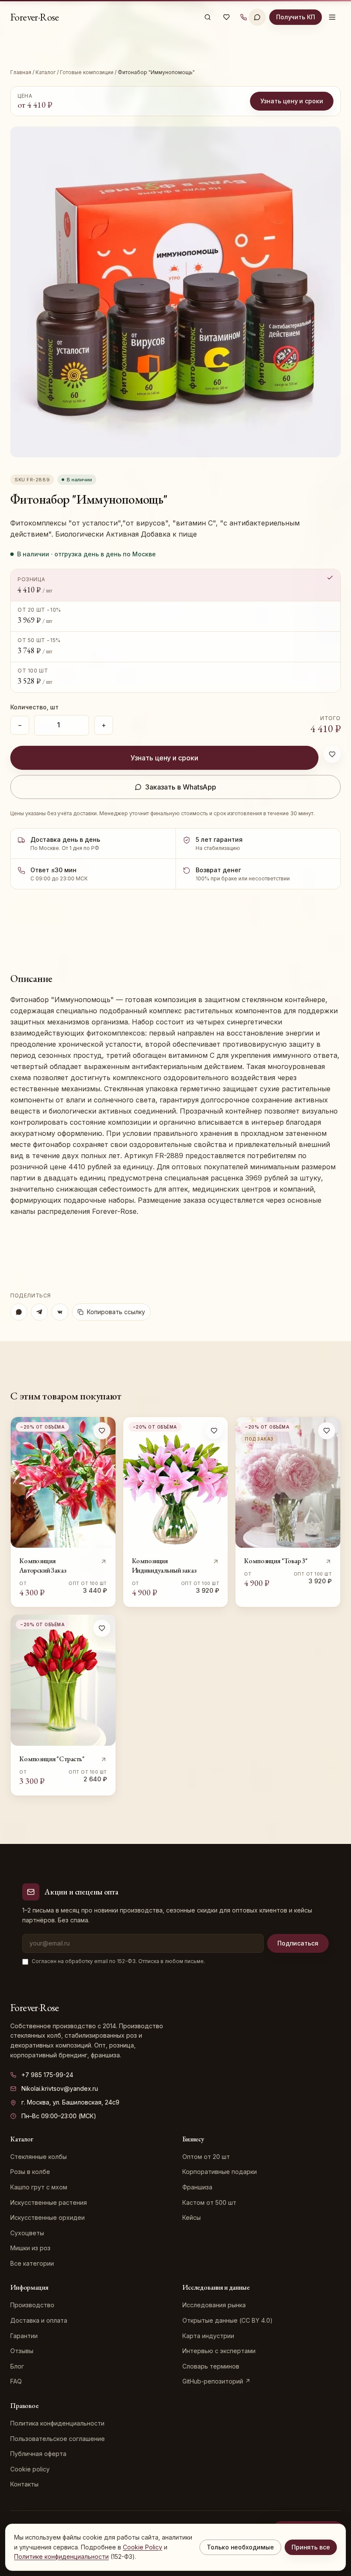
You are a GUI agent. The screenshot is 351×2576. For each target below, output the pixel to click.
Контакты (24, 2484)
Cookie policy (30, 2469)
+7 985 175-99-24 (47, 2075)
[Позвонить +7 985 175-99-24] (244, 17)
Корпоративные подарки (220, 2172)
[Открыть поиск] (208, 17)
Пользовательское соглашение (58, 2439)
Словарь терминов (211, 2366)
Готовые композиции (87, 72)
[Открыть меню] (332, 17)
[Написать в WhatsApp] (257, 17)
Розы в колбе (30, 2172)
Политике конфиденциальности (61, 2556)
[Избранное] (226, 17)
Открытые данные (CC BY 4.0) (228, 2320)
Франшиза (197, 2187)
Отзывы (22, 2351)
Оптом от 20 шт (206, 2157)
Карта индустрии (208, 2336)
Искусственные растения (49, 2202)
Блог (17, 2366)
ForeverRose (35, 17)
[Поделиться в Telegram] (39, 1312)
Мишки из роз (30, 2248)
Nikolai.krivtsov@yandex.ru (60, 2088)
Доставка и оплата (39, 2320)
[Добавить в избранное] (332, 754)
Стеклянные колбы (39, 2157)
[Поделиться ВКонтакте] (60, 1312)
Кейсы (192, 2217)
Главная (21, 72)
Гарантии (24, 2336)
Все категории (32, 2263)
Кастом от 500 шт (209, 2202)
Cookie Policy (143, 2547)
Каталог (46, 72)
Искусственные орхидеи (48, 2217)
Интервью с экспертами (219, 2351)
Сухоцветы (27, 2233)
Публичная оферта (38, 2454)
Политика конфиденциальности (57, 2423)
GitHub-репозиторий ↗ (216, 2381)
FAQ (16, 2381)
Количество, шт (34, 707)
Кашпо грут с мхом (39, 2187)
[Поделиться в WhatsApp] (19, 1312)
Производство (32, 2305)
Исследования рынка (214, 2305)
